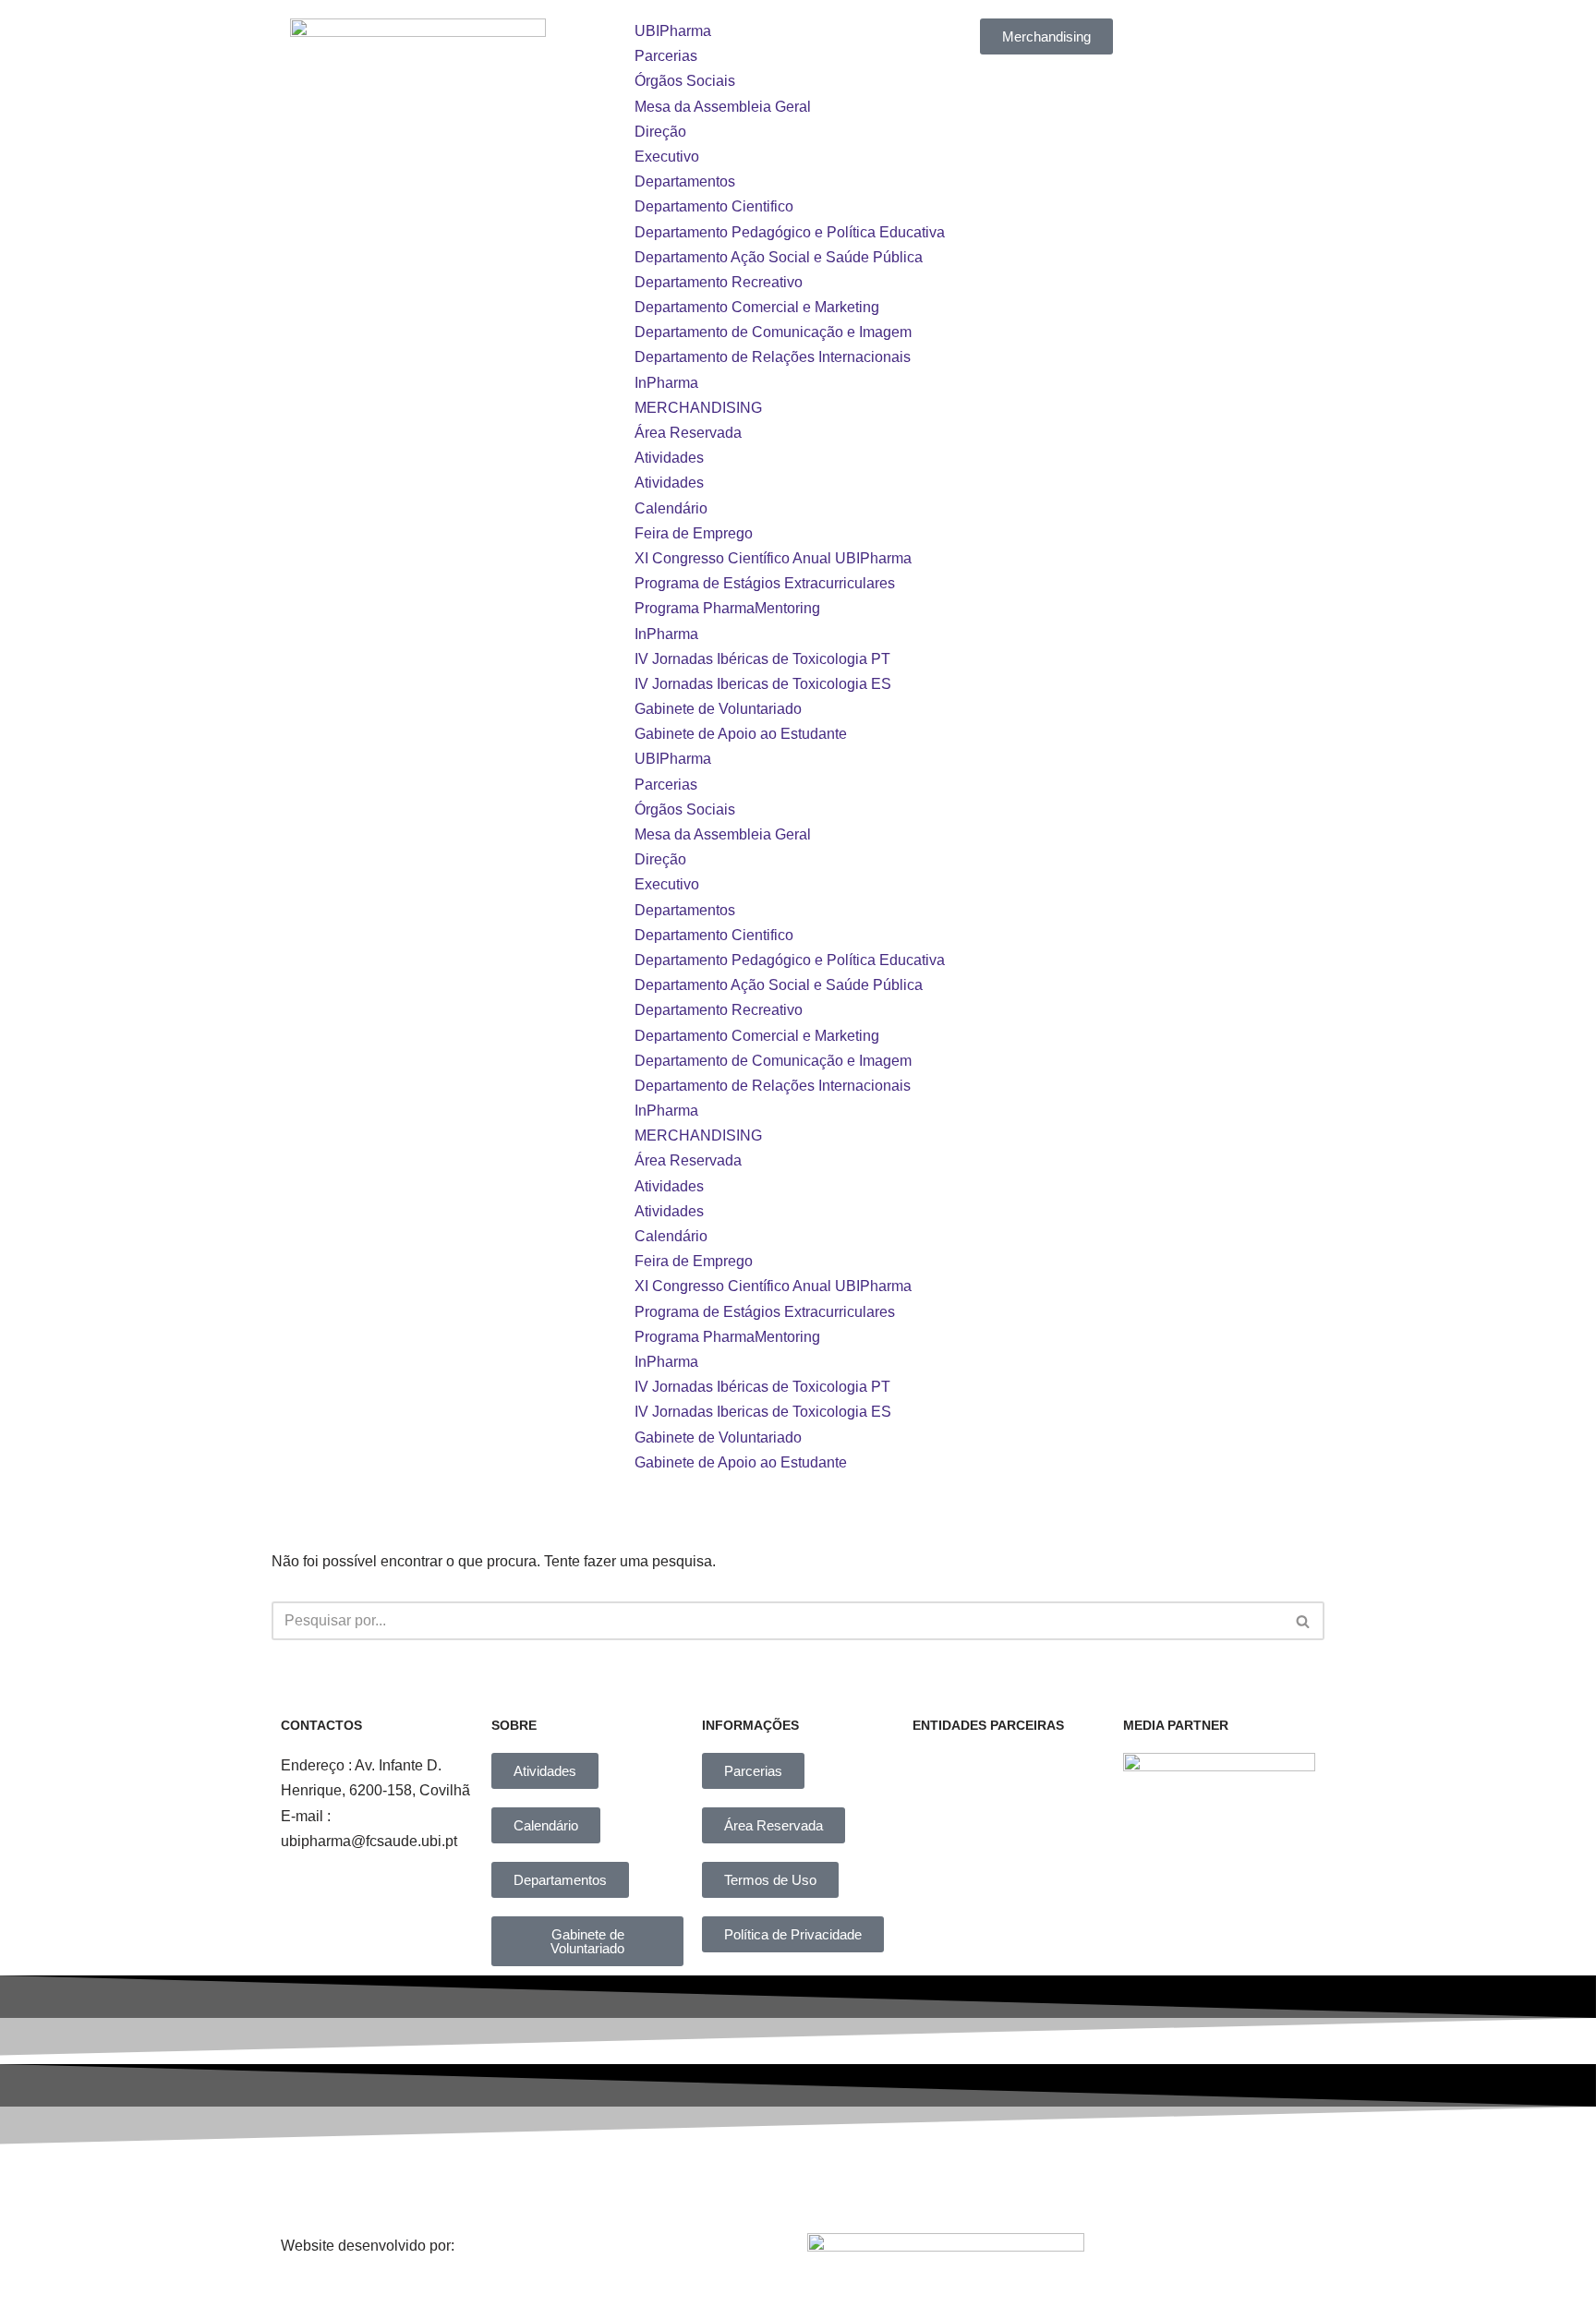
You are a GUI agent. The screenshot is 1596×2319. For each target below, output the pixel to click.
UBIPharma (673, 31)
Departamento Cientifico (714, 206)
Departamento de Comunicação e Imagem (773, 332)
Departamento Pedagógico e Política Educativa (790, 232)
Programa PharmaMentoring (727, 608)
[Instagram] (695, 2184)
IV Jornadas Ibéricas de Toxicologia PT (762, 659)
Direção (660, 132)
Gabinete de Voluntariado (718, 709)
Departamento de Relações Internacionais (773, 357)
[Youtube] (949, 2184)
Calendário (671, 508)
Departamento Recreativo (719, 282)
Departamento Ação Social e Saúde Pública (779, 257)
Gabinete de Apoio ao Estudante (741, 734)
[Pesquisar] (1304, 1621)
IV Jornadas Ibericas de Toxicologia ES (763, 684)
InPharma (666, 383)
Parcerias (666, 56)
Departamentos (685, 181)
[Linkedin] (821, 2184)
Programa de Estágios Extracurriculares (765, 583)
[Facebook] (567, 2184)
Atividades (669, 458)
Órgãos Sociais (685, 81)
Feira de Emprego (694, 533)
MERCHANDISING (698, 408)
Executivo (667, 157)
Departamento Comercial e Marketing (757, 307)
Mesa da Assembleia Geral (723, 107)
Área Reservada (688, 433)
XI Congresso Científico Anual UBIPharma (773, 558)
